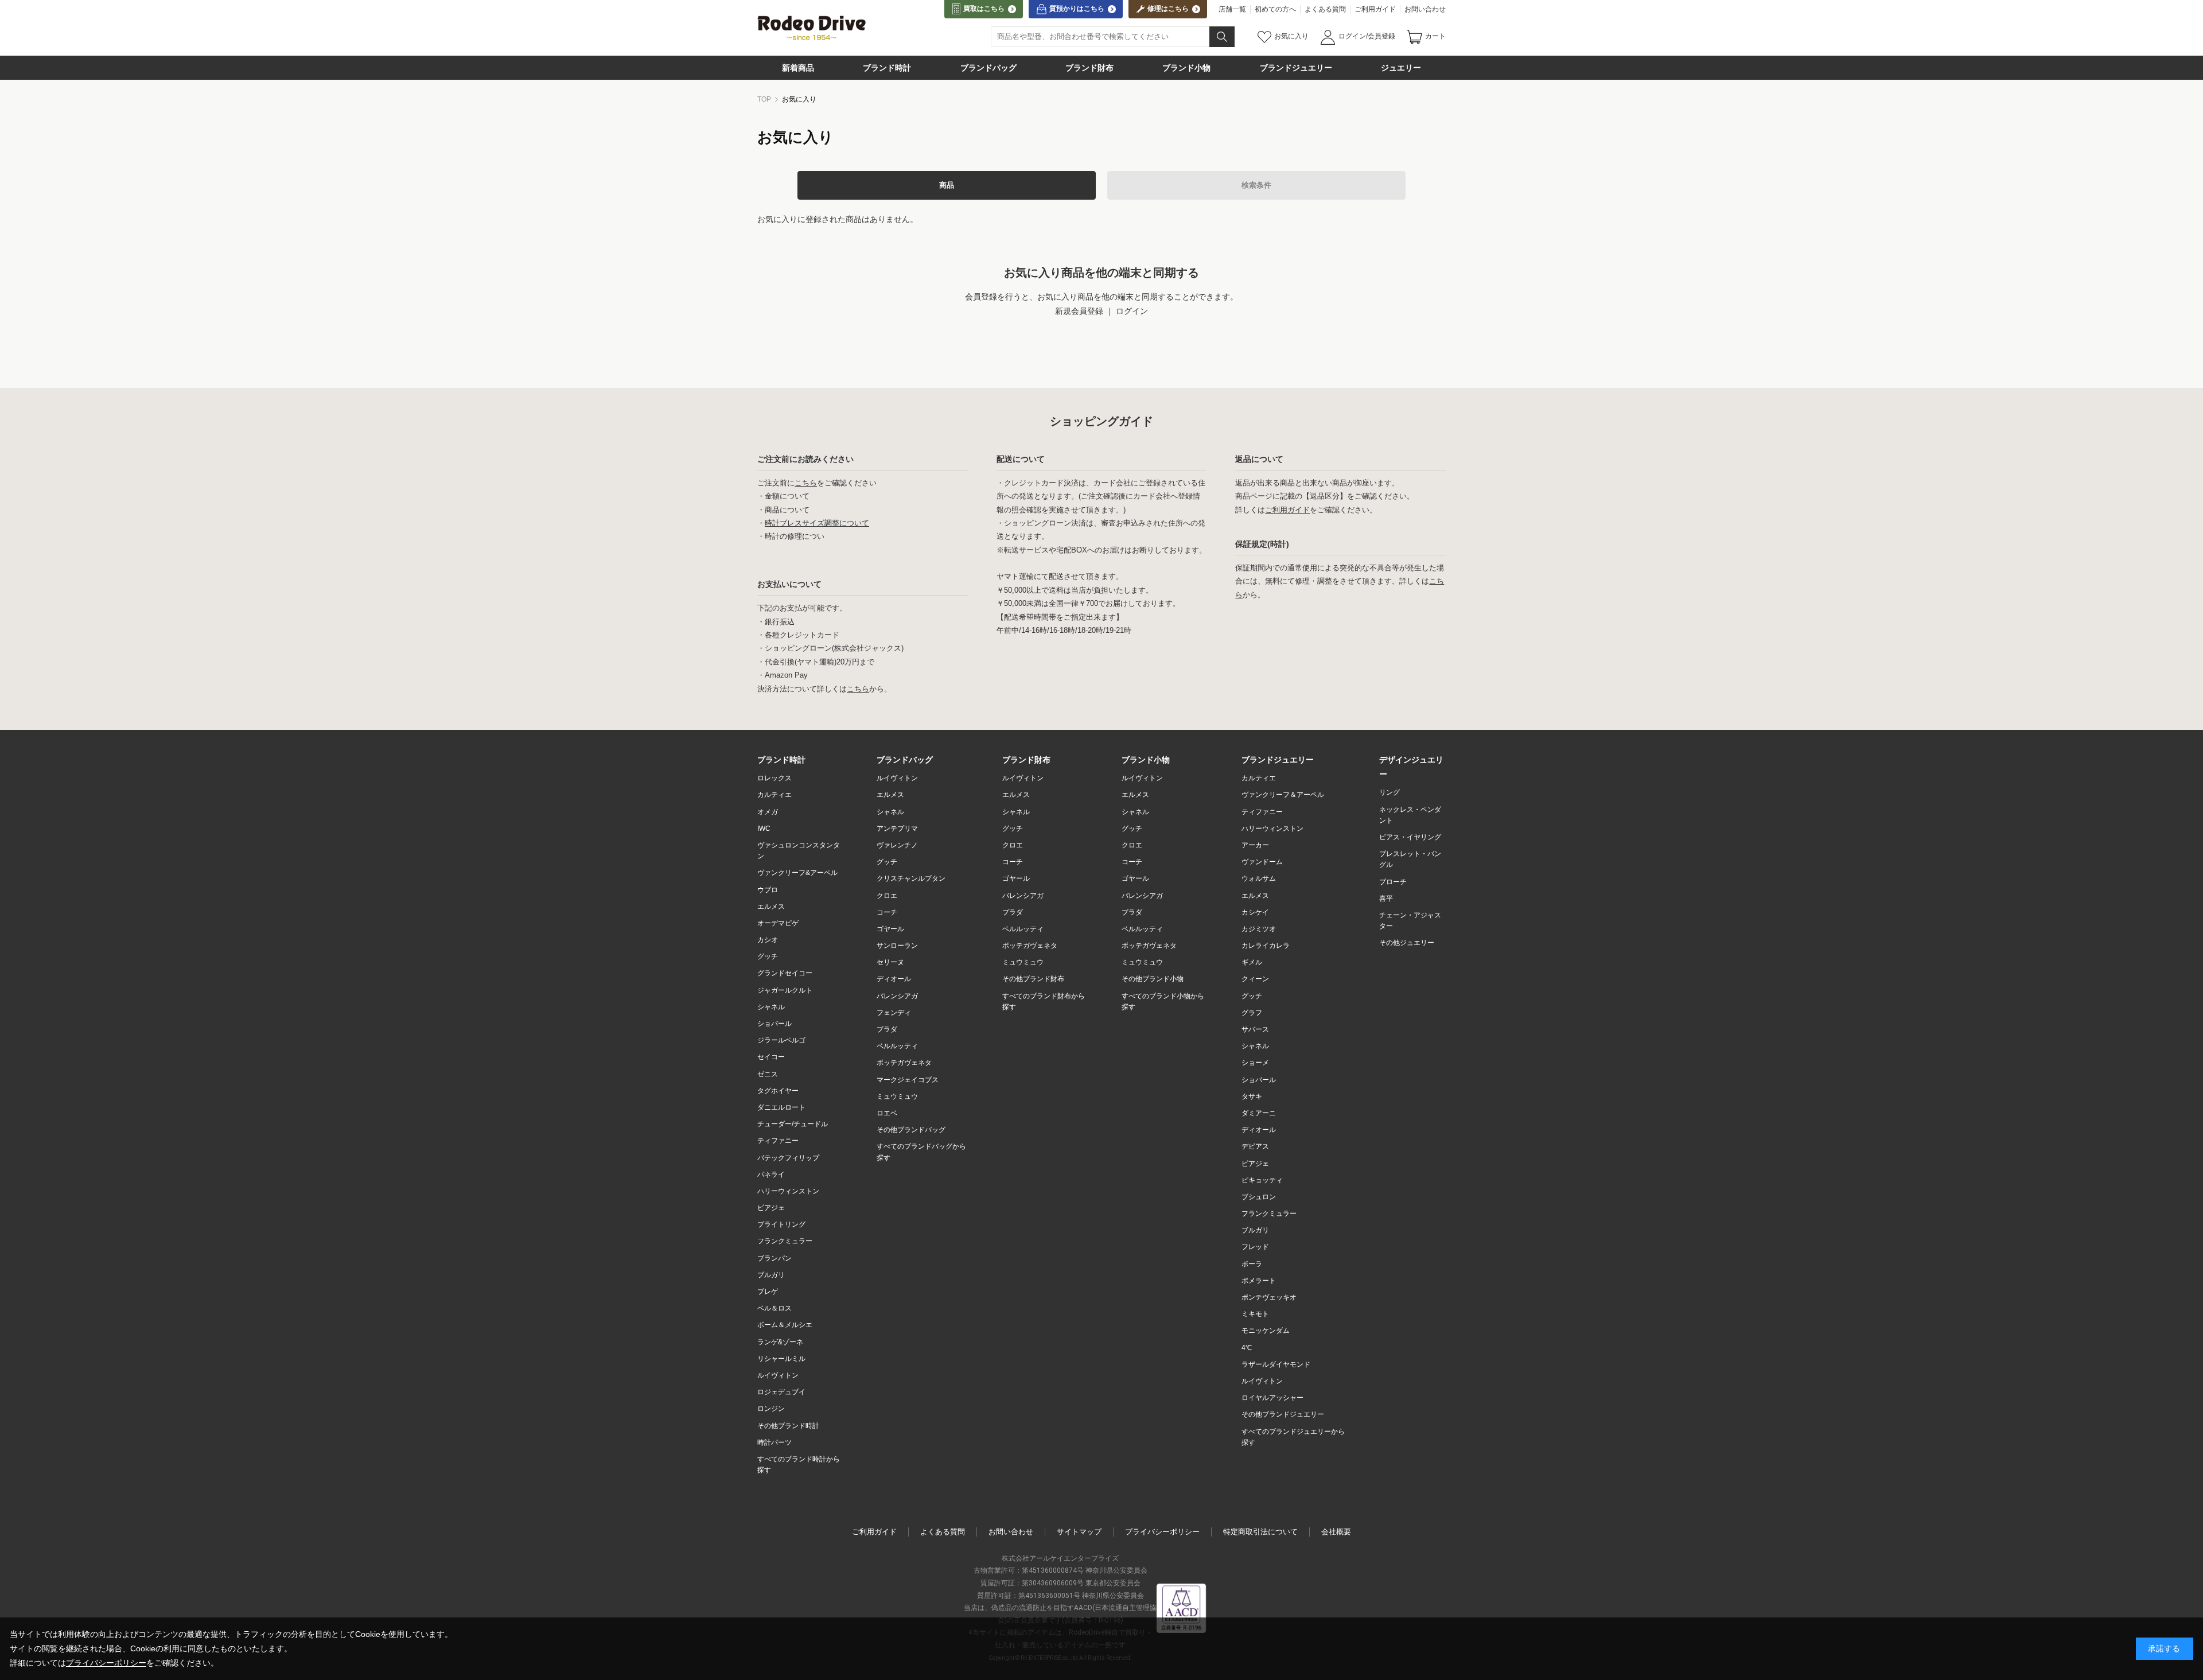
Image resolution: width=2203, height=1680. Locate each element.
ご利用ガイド (1375, 9)
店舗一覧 (1232, 9)
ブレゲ (768, 1292)
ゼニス (768, 1074)
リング (1389, 792)
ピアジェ (771, 1208)
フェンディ (894, 1013)
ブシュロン (1259, 1197)
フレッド (1255, 1247)
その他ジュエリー (1407, 943)
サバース (1255, 1029)
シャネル (771, 1007)
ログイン (1132, 311)
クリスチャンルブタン (911, 878)
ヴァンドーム (1262, 862)
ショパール (774, 1024)
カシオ (768, 940)
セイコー (771, 1057)
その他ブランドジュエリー (1283, 1414)
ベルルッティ (897, 1046)
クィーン (1255, 979)
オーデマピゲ (778, 923)
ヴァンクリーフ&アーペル (797, 873)
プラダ (887, 1029)
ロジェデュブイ (781, 1392)
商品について (787, 510)
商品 (947, 185)
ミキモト (1255, 1314)
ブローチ (1393, 882)
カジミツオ (1259, 929)
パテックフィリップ (788, 1158)
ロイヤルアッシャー (1272, 1398)
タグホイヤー (778, 1091)
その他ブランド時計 (788, 1426)
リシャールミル (781, 1359)
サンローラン (897, 946)
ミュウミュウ (897, 1096)
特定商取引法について (1260, 1532)
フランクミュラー (785, 1241)
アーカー (1255, 845)
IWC (764, 829)
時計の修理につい (795, 536)
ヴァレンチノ (897, 845)
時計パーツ (774, 1442)
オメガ (768, 812)
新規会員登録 (1079, 311)
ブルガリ (771, 1275)
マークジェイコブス (908, 1080)
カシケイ (1255, 912)
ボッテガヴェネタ (1030, 946)
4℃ (1247, 1348)
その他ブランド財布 (1033, 979)
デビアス (1255, 1146)
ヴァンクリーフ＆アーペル (1283, 795)
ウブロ (768, 890)
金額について (787, 496)
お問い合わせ (1425, 9)
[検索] (1222, 37)
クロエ (887, 896)
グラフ (1252, 1013)
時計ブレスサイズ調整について (817, 523)
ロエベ (887, 1113)
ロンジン (771, 1409)
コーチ (887, 912)
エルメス (771, 907)
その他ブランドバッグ (911, 1130)
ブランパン (774, 1258)
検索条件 (1256, 185)
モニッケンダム (1266, 1331)
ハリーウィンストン (788, 1191)
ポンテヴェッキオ (1269, 1297)
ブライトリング (781, 1224)
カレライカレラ (1266, 946)
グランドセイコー (785, 973)
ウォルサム (1259, 878)
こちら (806, 483)
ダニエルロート (781, 1107)
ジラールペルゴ (781, 1040)
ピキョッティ (1262, 1180)
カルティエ (774, 795)
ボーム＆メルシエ (785, 1325)
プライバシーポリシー (1162, 1532)
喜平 (1386, 899)
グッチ (768, 956)
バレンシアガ (897, 996)
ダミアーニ (1259, 1113)
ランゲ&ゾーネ (780, 1342)
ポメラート (1259, 1281)
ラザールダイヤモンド (1276, 1364)
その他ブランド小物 (1153, 979)
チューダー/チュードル (793, 1124)
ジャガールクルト (785, 990)
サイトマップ (1079, 1532)
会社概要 (1336, 1532)
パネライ (771, 1175)
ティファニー (778, 1141)
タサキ (1252, 1096)
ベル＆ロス (774, 1308)
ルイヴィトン (778, 1375)
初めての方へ (1275, 9)
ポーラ (1252, 1264)
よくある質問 (1325, 9)
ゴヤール (890, 929)
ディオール (894, 979)
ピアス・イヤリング (1410, 837)
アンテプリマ (897, 829)
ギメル (1252, 962)
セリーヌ (890, 962)
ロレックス (774, 778)
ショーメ (1255, 1063)
